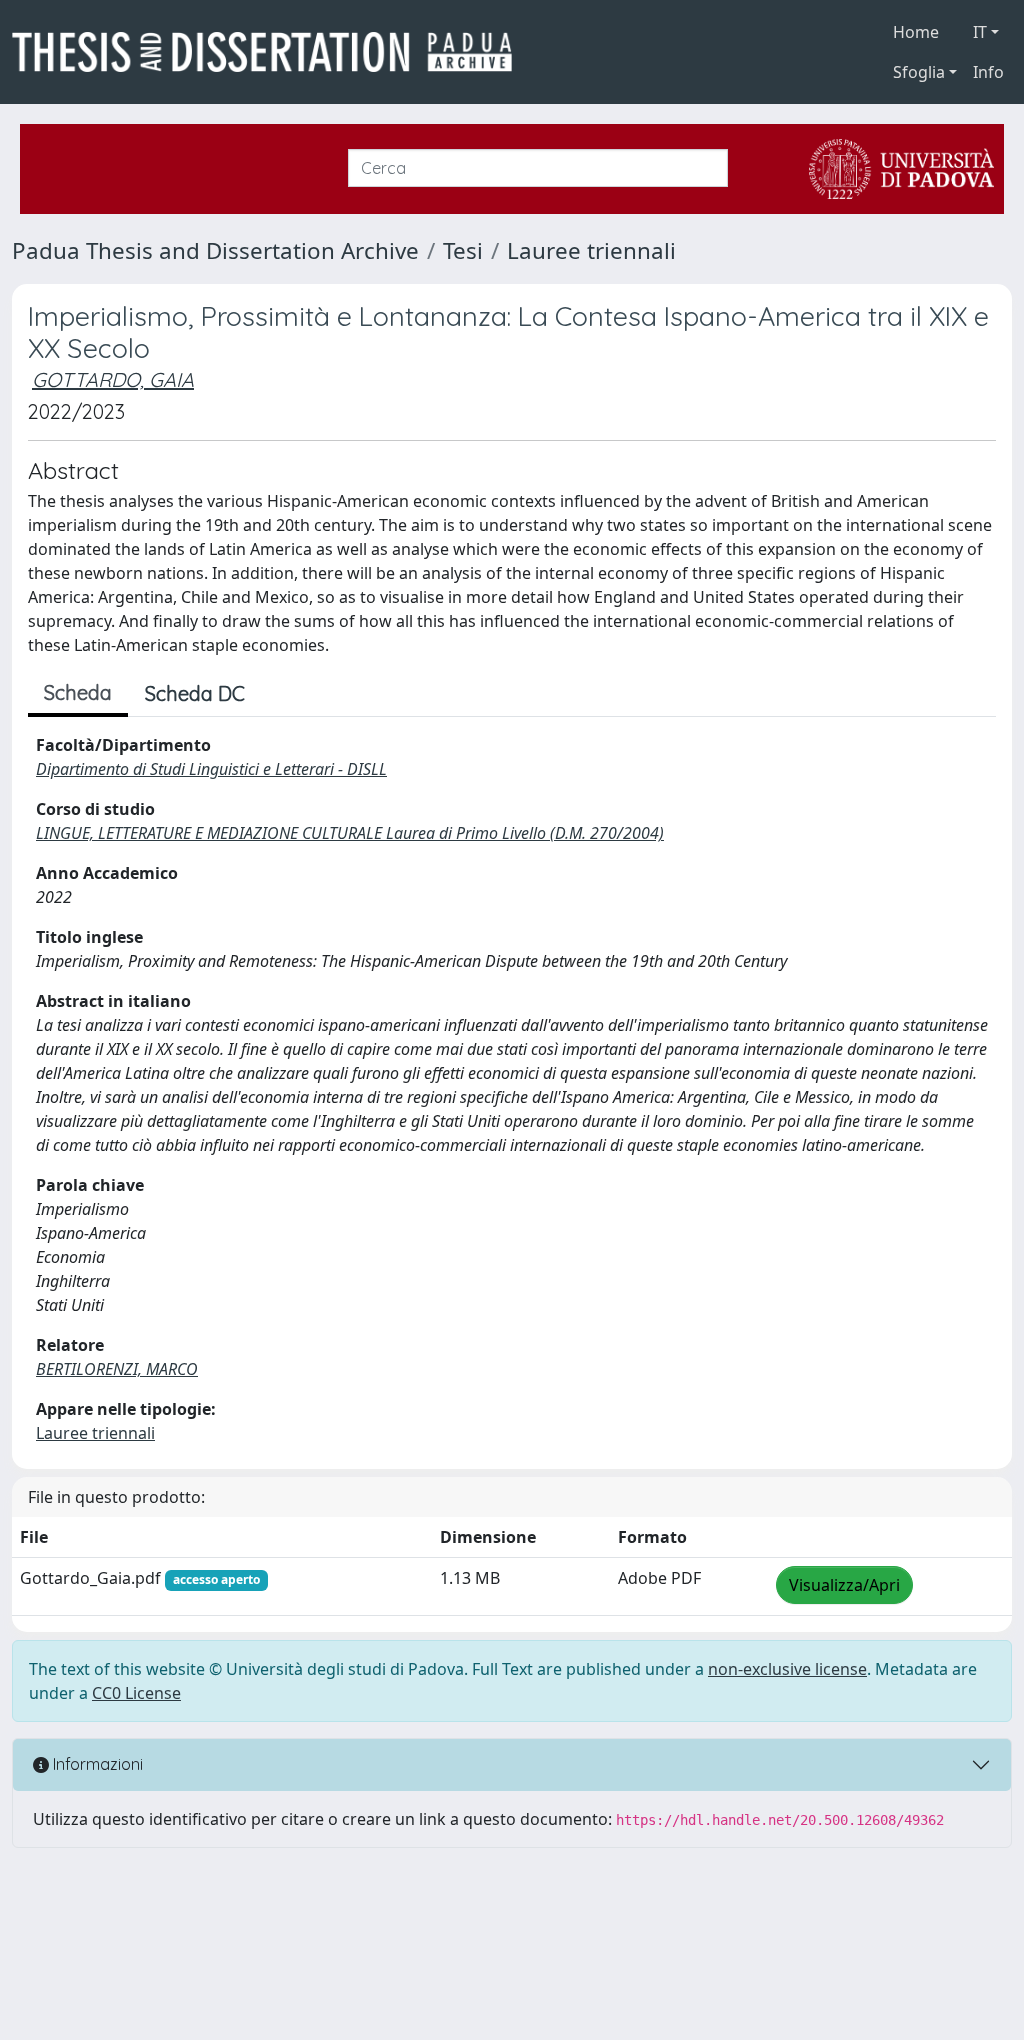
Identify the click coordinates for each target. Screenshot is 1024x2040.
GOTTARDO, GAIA (113, 379)
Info (988, 72)
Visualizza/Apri (844, 1585)
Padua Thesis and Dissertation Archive (215, 250)
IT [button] (980, 32)
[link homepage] (270, 52)
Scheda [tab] (78, 692)
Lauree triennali (591, 250)
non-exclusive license (787, 1669)
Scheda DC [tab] (195, 693)
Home (916, 32)
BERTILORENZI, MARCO (117, 1369)
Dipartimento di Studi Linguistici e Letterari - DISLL (211, 769)
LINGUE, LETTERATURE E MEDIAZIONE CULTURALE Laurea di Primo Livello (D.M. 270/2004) (350, 833)
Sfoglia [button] (919, 72)
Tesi (463, 250)
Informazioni (96, 1764)
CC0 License (136, 1693)
